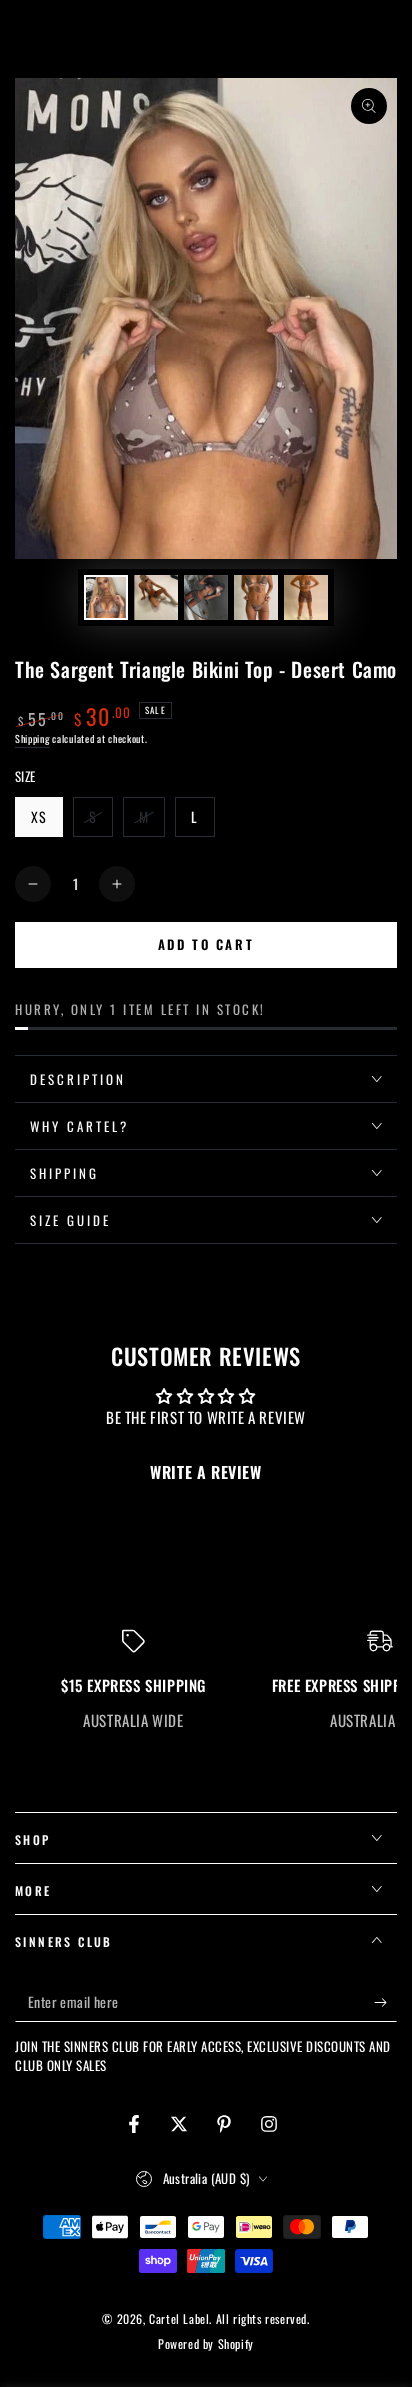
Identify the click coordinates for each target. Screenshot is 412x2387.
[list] (206, 1680)
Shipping (32, 738)
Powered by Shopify (206, 2344)
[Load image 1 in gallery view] (106, 597)
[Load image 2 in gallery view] (156, 597)
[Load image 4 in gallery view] (256, 597)
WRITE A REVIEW (205, 1472)
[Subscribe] (385, 2002)
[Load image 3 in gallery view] (206, 597)
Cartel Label (179, 2318)
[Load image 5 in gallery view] (306, 597)
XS (46, 821)
